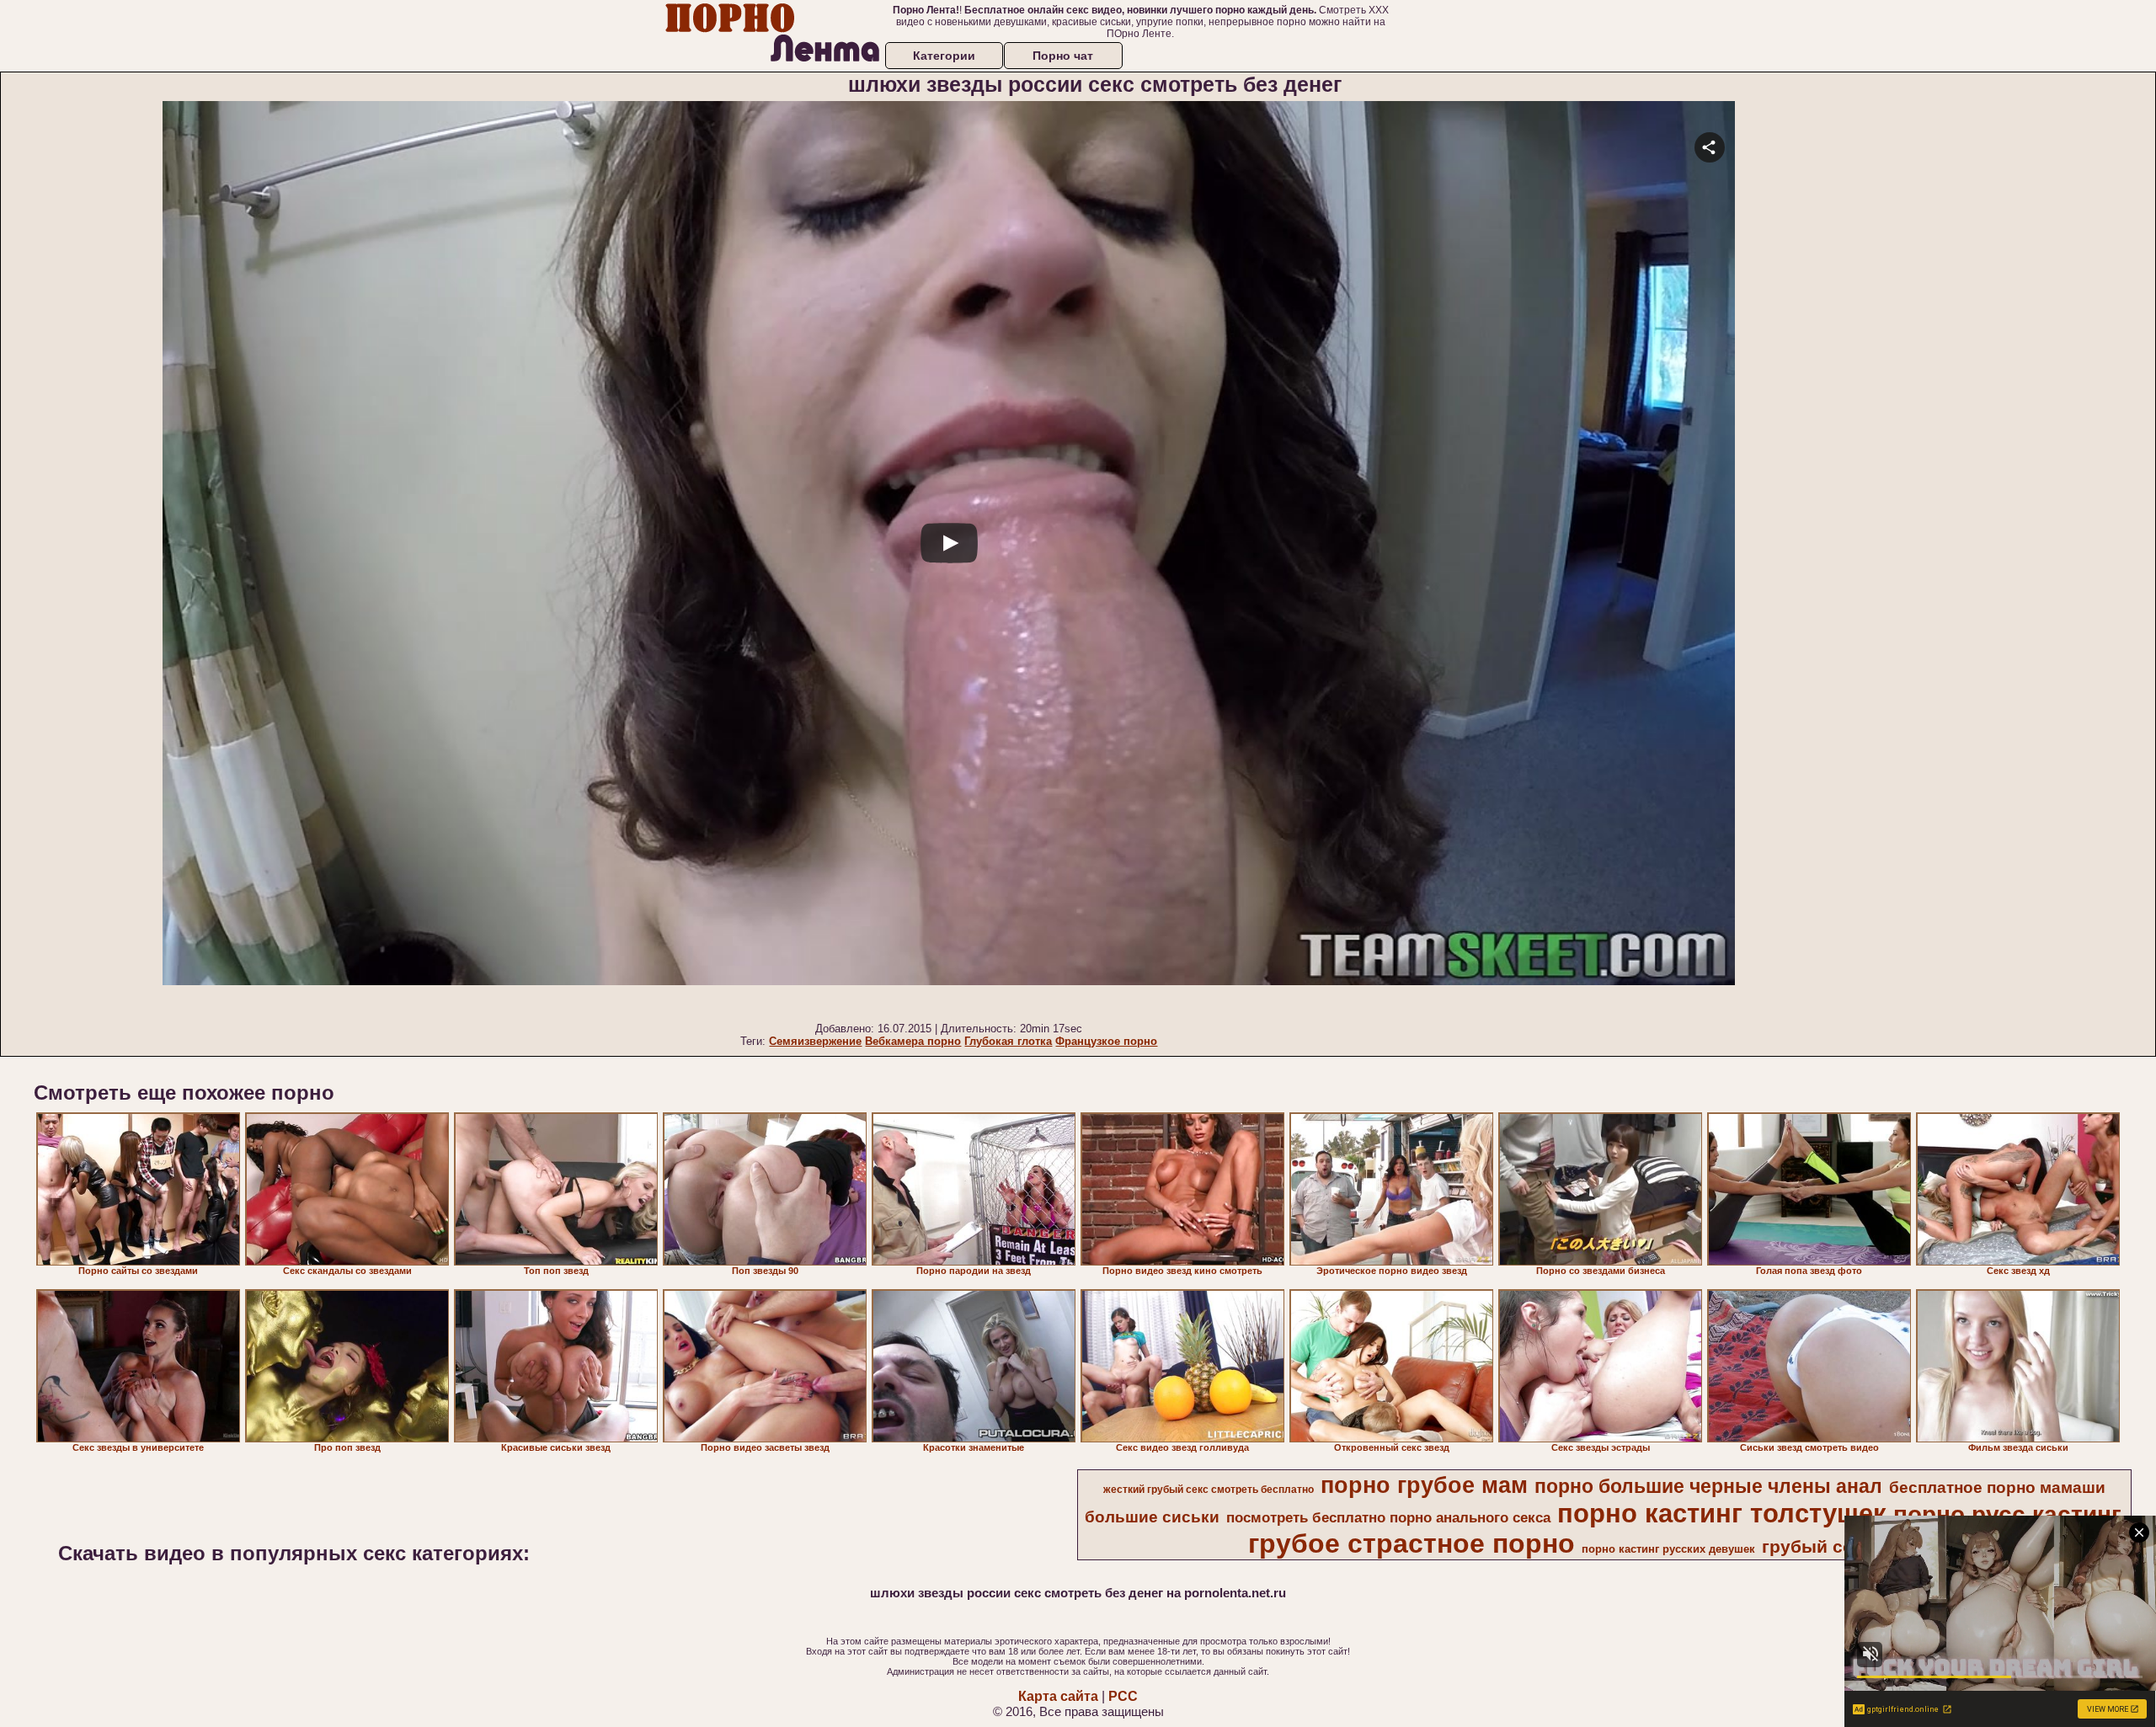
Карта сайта (1058, 1696)
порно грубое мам (1424, 1485)
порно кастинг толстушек (1722, 1513)
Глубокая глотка (1008, 1041)
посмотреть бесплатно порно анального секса (1388, 1517)
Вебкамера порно (913, 1041)
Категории (944, 56)
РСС (1123, 1696)
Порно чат (1063, 56)
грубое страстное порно (1412, 1543)
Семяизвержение (815, 1041)
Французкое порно (1106, 1041)
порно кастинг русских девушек (1668, 1549)
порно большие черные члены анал (1708, 1486)
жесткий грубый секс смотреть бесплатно (1209, 1490)
